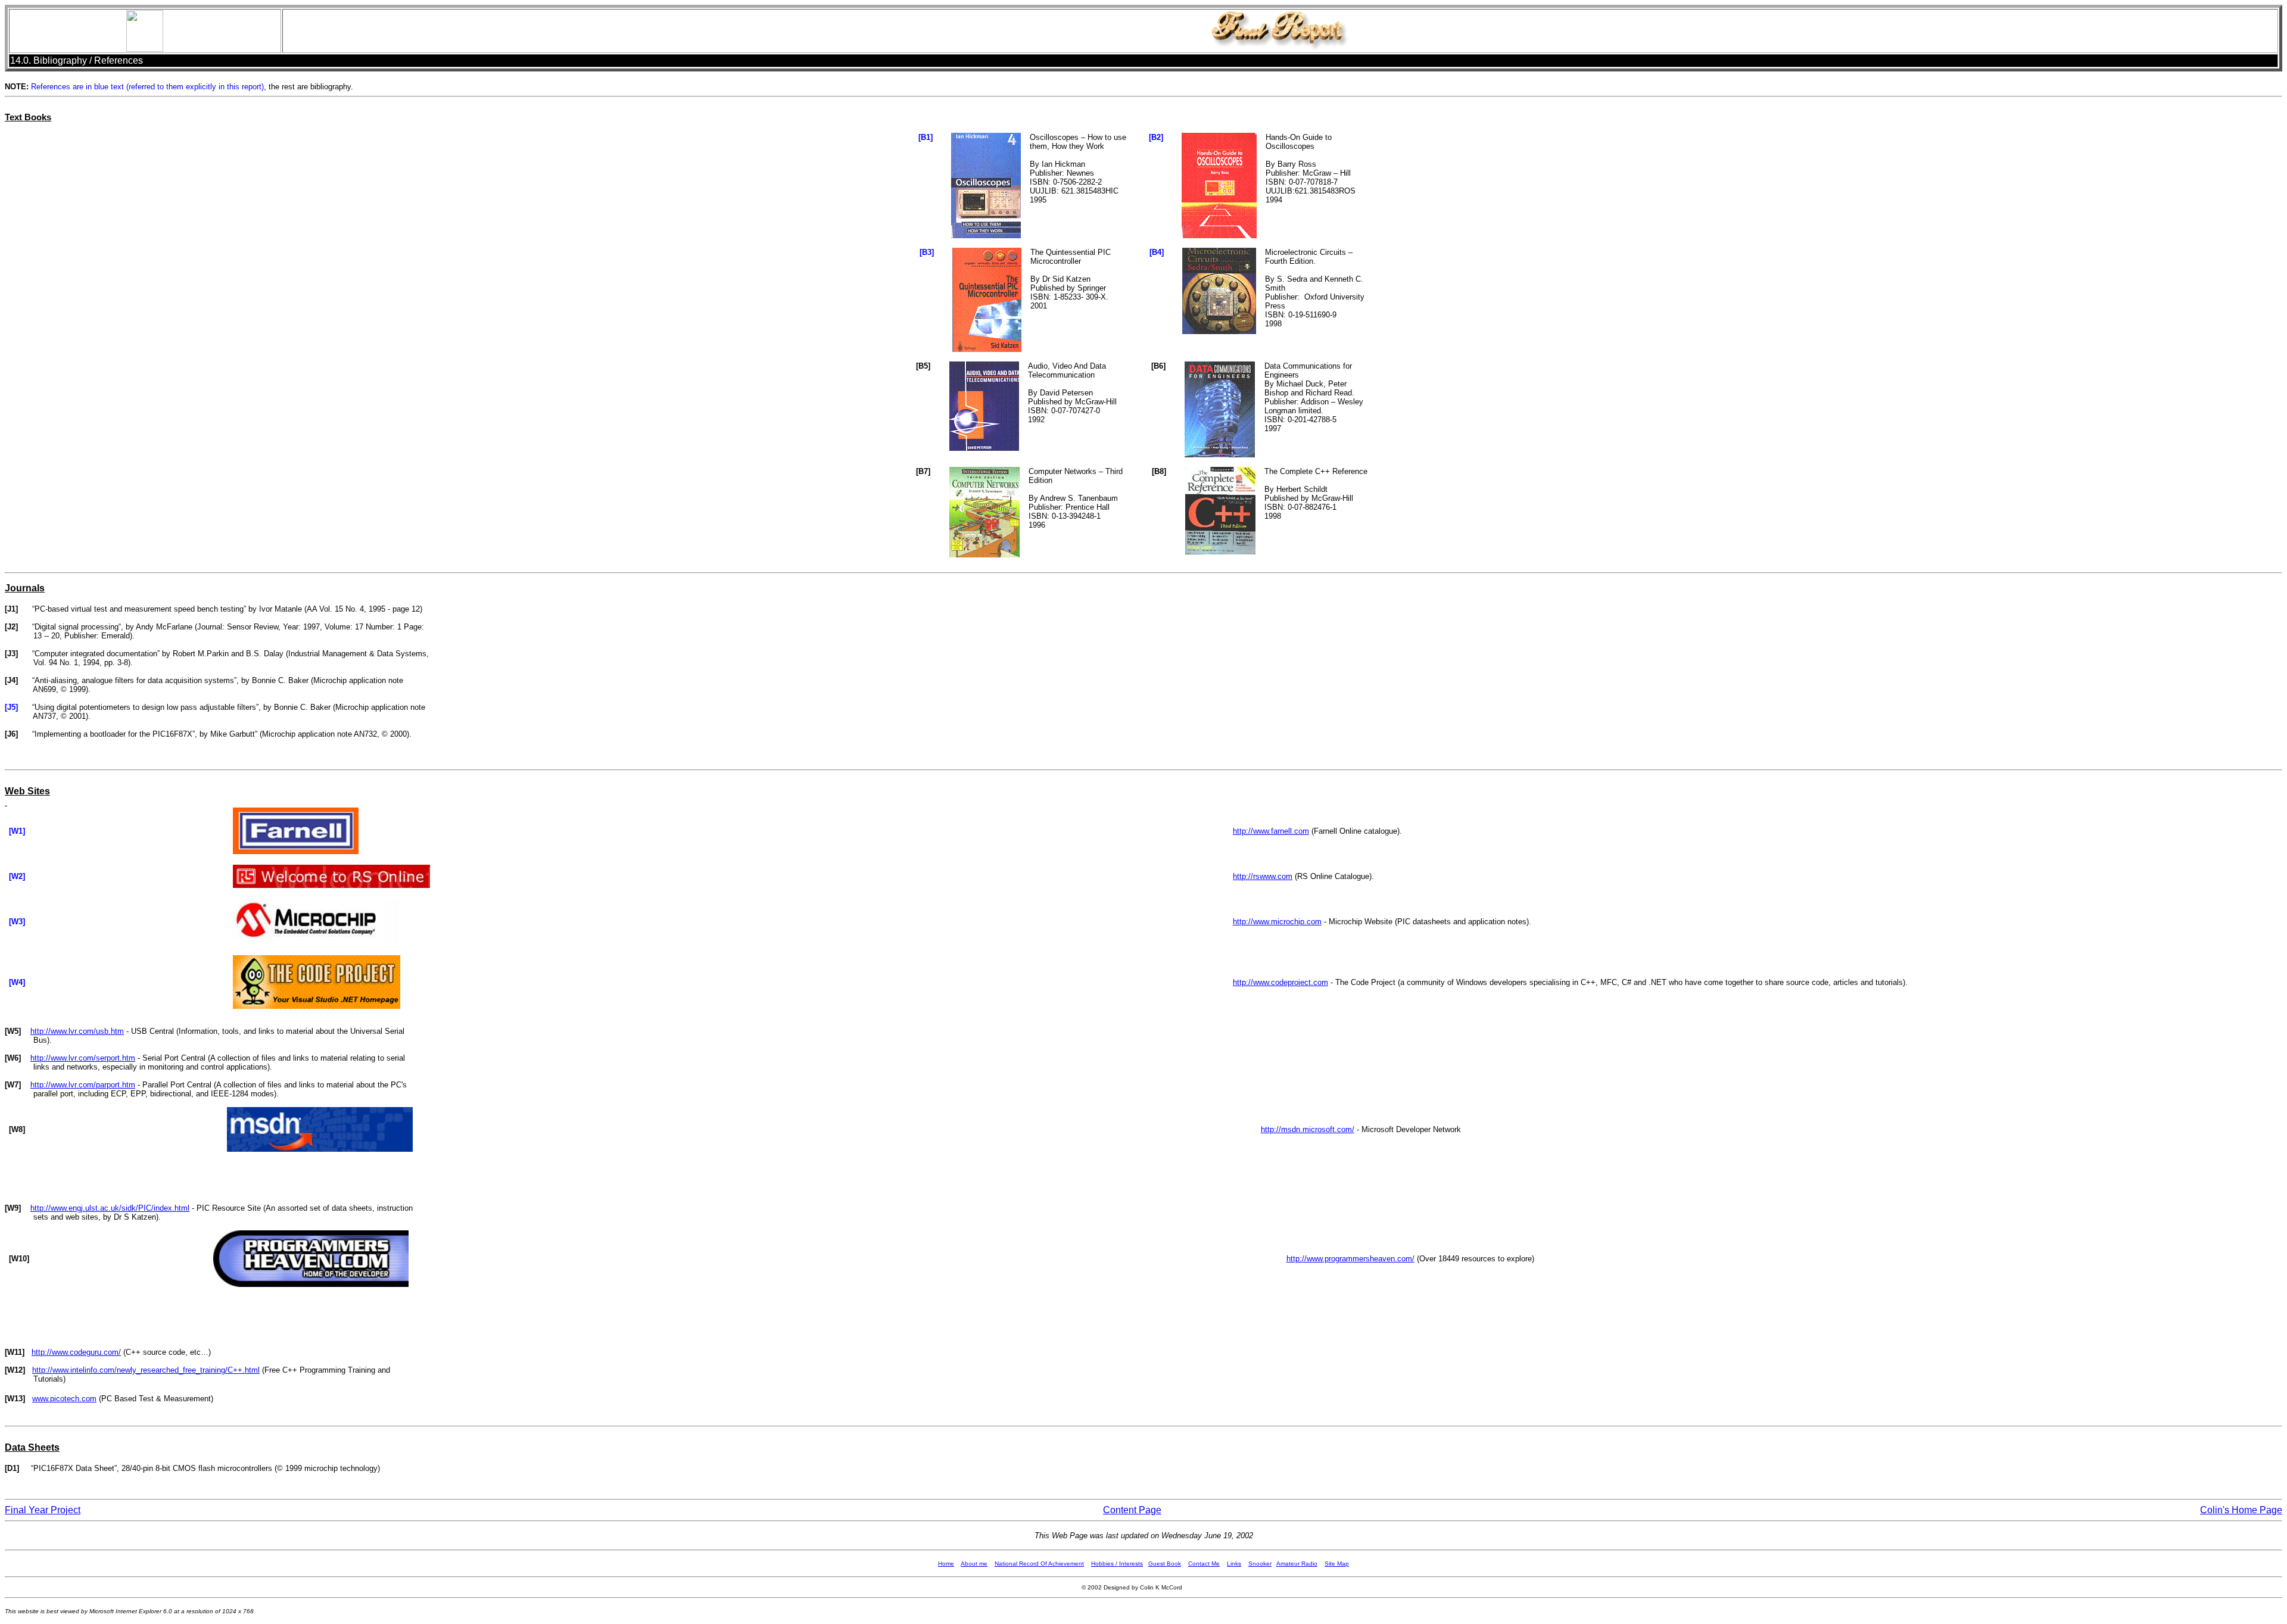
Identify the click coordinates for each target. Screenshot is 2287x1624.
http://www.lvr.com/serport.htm (83, 1058)
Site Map (1337, 1564)
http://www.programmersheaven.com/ (1350, 1259)
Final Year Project (43, 1510)
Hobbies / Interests (1117, 1564)
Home (946, 1564)
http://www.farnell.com (1271, 831)
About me (974, 1564)
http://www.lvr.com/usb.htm (77, 1031)
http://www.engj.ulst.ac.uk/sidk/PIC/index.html (110, 1208)
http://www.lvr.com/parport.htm (83, 1085)
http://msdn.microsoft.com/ (1308, 1129)
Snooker (1260, 1564)
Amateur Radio (1297, 1564)
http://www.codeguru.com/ (76, 1352)
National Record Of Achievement (1039, 1564)
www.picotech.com (64, 1399)
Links (1234, 1564)
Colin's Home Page (2241, 1510)
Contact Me (1204, 1564)
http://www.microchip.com (1277, 922)
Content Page (1132, 1510)
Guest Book (1165, 1564)
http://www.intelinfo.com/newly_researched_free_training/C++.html (146, 1370)
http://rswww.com (1263, 876)
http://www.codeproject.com (1280, 982)
